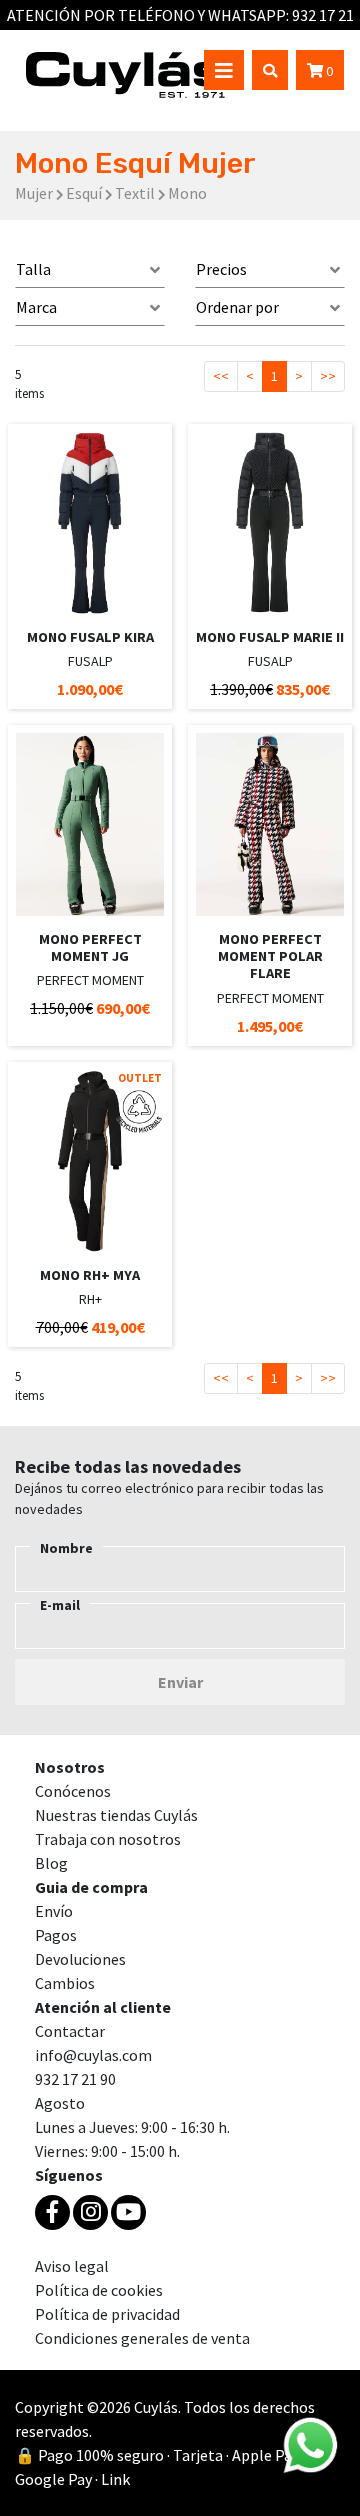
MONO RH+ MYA (90, 1275)
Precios (221, 269)
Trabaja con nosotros (108, 1839)
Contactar (70, 2031)
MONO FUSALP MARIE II (270, 637)
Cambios (65, 1983)
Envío (54, 1911)
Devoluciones (80, 1959)
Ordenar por (237, 307)
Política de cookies (99, 2290)
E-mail (60, 1605)
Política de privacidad (107, 2314)
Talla (33, 269)
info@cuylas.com (93, 2055)
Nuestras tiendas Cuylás (116, 1815)
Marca (36, 307)
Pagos (56, 1935)
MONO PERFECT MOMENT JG (90, 947)
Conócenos (73, 1791)
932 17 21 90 (75, 2079)
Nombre (66, 1548)
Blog (51, 1863)
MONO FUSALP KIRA (90, 637)
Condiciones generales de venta (142, 2338)
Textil (135, 193)
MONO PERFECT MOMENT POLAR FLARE (270, 956)
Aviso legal (72, 2266)
